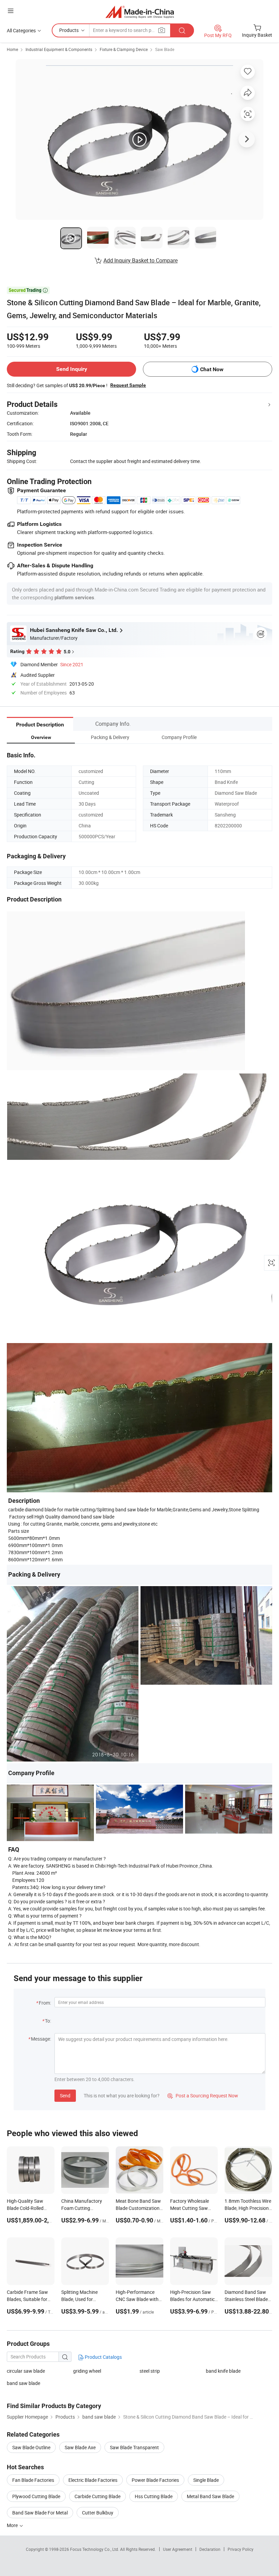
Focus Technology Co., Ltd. (95, 2549)
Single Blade (206, 2480)
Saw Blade (165, 49)
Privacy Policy (241, 2549)
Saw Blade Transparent (134, 2447)
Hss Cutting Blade (154, 2496)
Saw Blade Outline (31, 2447)
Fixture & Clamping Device (124, 49)
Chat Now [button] (212, 369)
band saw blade (23, 2383)
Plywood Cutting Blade (36, 2496)
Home (12, 49)
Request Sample (128, 385)
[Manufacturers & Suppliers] (140, 12)
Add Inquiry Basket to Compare (141, 260)
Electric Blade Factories (93, 2480)
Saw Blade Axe (80, 2447)
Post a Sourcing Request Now (203, 2096)
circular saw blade (26, 2371)
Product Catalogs (103, 2357)
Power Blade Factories (155, 2480)
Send (65, 2096)
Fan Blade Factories (33, 2480)
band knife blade (223, 2371)
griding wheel (87, 2371)
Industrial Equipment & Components (59, 49)
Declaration (210, 2549)
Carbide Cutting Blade (97, 2496)
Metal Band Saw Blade (210, 2496)
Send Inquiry (72, 369)
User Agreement (178, 2549)
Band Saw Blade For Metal (40, 2513)
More (13, 2525)
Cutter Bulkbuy (98, 2513)
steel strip (150, 2371)
